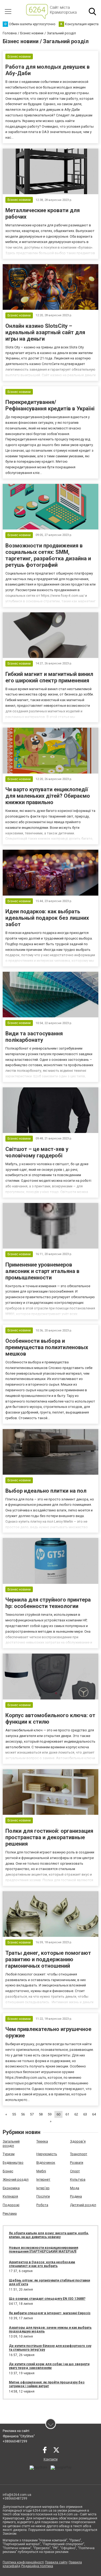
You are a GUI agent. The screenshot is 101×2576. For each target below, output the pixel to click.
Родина (76, 2196)
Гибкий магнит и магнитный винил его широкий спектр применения (49, 677)
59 (50, 2114)
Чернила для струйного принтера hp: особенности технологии (48, 1603)
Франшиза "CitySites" (19, 2436)
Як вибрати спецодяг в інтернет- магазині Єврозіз (50, 2313)
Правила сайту (56, 2562)
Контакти (51, 2459)
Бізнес (8, 2171)
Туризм (9, 2154)
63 (85, 2114)
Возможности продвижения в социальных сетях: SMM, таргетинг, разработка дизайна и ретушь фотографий (48, 555)
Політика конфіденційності (23, 2562)
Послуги (43, 2196)
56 (23, 2114)
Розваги (77, 2163)
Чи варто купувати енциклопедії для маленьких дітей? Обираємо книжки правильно (48, 796)
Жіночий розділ (16, 2179)
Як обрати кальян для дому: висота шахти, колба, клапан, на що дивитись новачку (49, 2235)
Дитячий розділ (83, 2205)
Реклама (10, 2213)
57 (32, 2114)
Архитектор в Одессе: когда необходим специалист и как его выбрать (42, 2264)
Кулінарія (10, 2196)
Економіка (11, 2188)
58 (41, 2114)
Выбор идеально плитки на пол (46, 1491)
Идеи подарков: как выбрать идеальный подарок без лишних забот (47, 918)
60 (58, 2114)
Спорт (75, 2171)
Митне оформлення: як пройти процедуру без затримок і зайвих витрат (47, 2384)
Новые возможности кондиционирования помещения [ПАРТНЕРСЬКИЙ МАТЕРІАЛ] (43, 2250)
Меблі (41, 2171)
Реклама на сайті (16, 2431)
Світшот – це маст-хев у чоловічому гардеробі (37, 1152)
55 (14, 2114)
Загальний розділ (11, 2143)
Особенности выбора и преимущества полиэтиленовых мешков (47, 1347)
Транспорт (79, 2154)
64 (94, 2114)
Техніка (42, 2141)
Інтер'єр (43, 2188)
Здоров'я (78, 2141)
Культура (78, 2179)
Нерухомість (47, 2154)
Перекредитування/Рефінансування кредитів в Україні (50, 405)
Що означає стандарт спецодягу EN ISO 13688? (47, 2299)
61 (67, 2114)
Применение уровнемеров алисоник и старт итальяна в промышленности (42, 1271)
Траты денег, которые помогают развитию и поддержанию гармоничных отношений (48, 1959)
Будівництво (13, 2163)
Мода (75, 2188)
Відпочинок (46, 2163)
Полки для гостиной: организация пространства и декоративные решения (49, 1837)
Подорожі (11, 2205)
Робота (42, 2205)
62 (76, 2114)
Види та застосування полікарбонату (34, 1037)
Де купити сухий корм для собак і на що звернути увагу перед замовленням (49, 2366)
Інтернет (43, 2179)
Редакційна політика (37, 2566)
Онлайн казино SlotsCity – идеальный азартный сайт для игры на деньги (45, 332)
